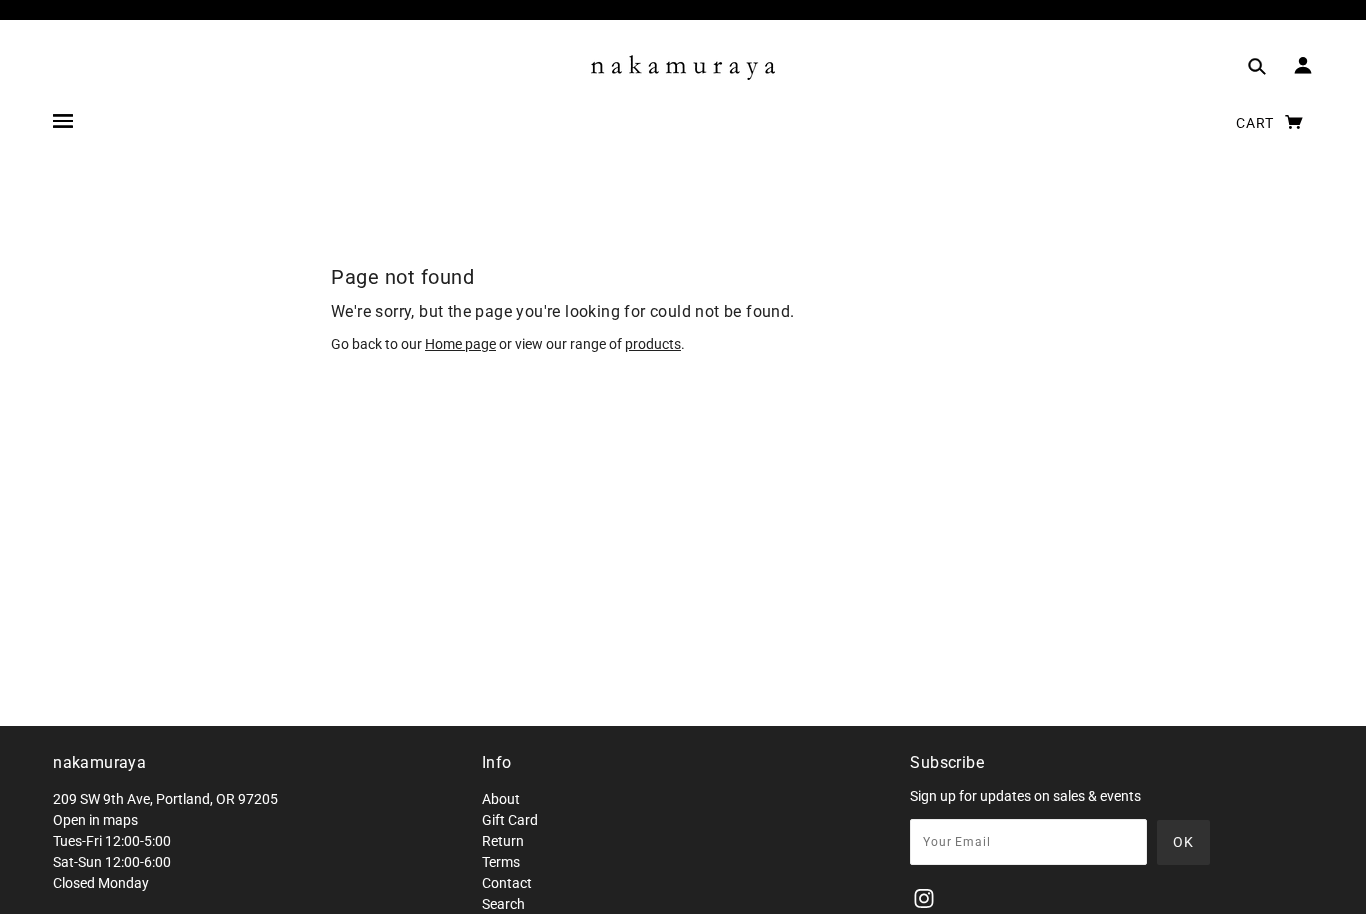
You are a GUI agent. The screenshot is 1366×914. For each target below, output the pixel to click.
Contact (507, 883)
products (653, 344)
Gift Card (510, 820)
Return (503, 841)
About (501, 799)
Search (503, 904)
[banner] (683, 67)
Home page (460, 344)
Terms (501, 862)
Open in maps (95, 820)
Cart (1257, 123)
